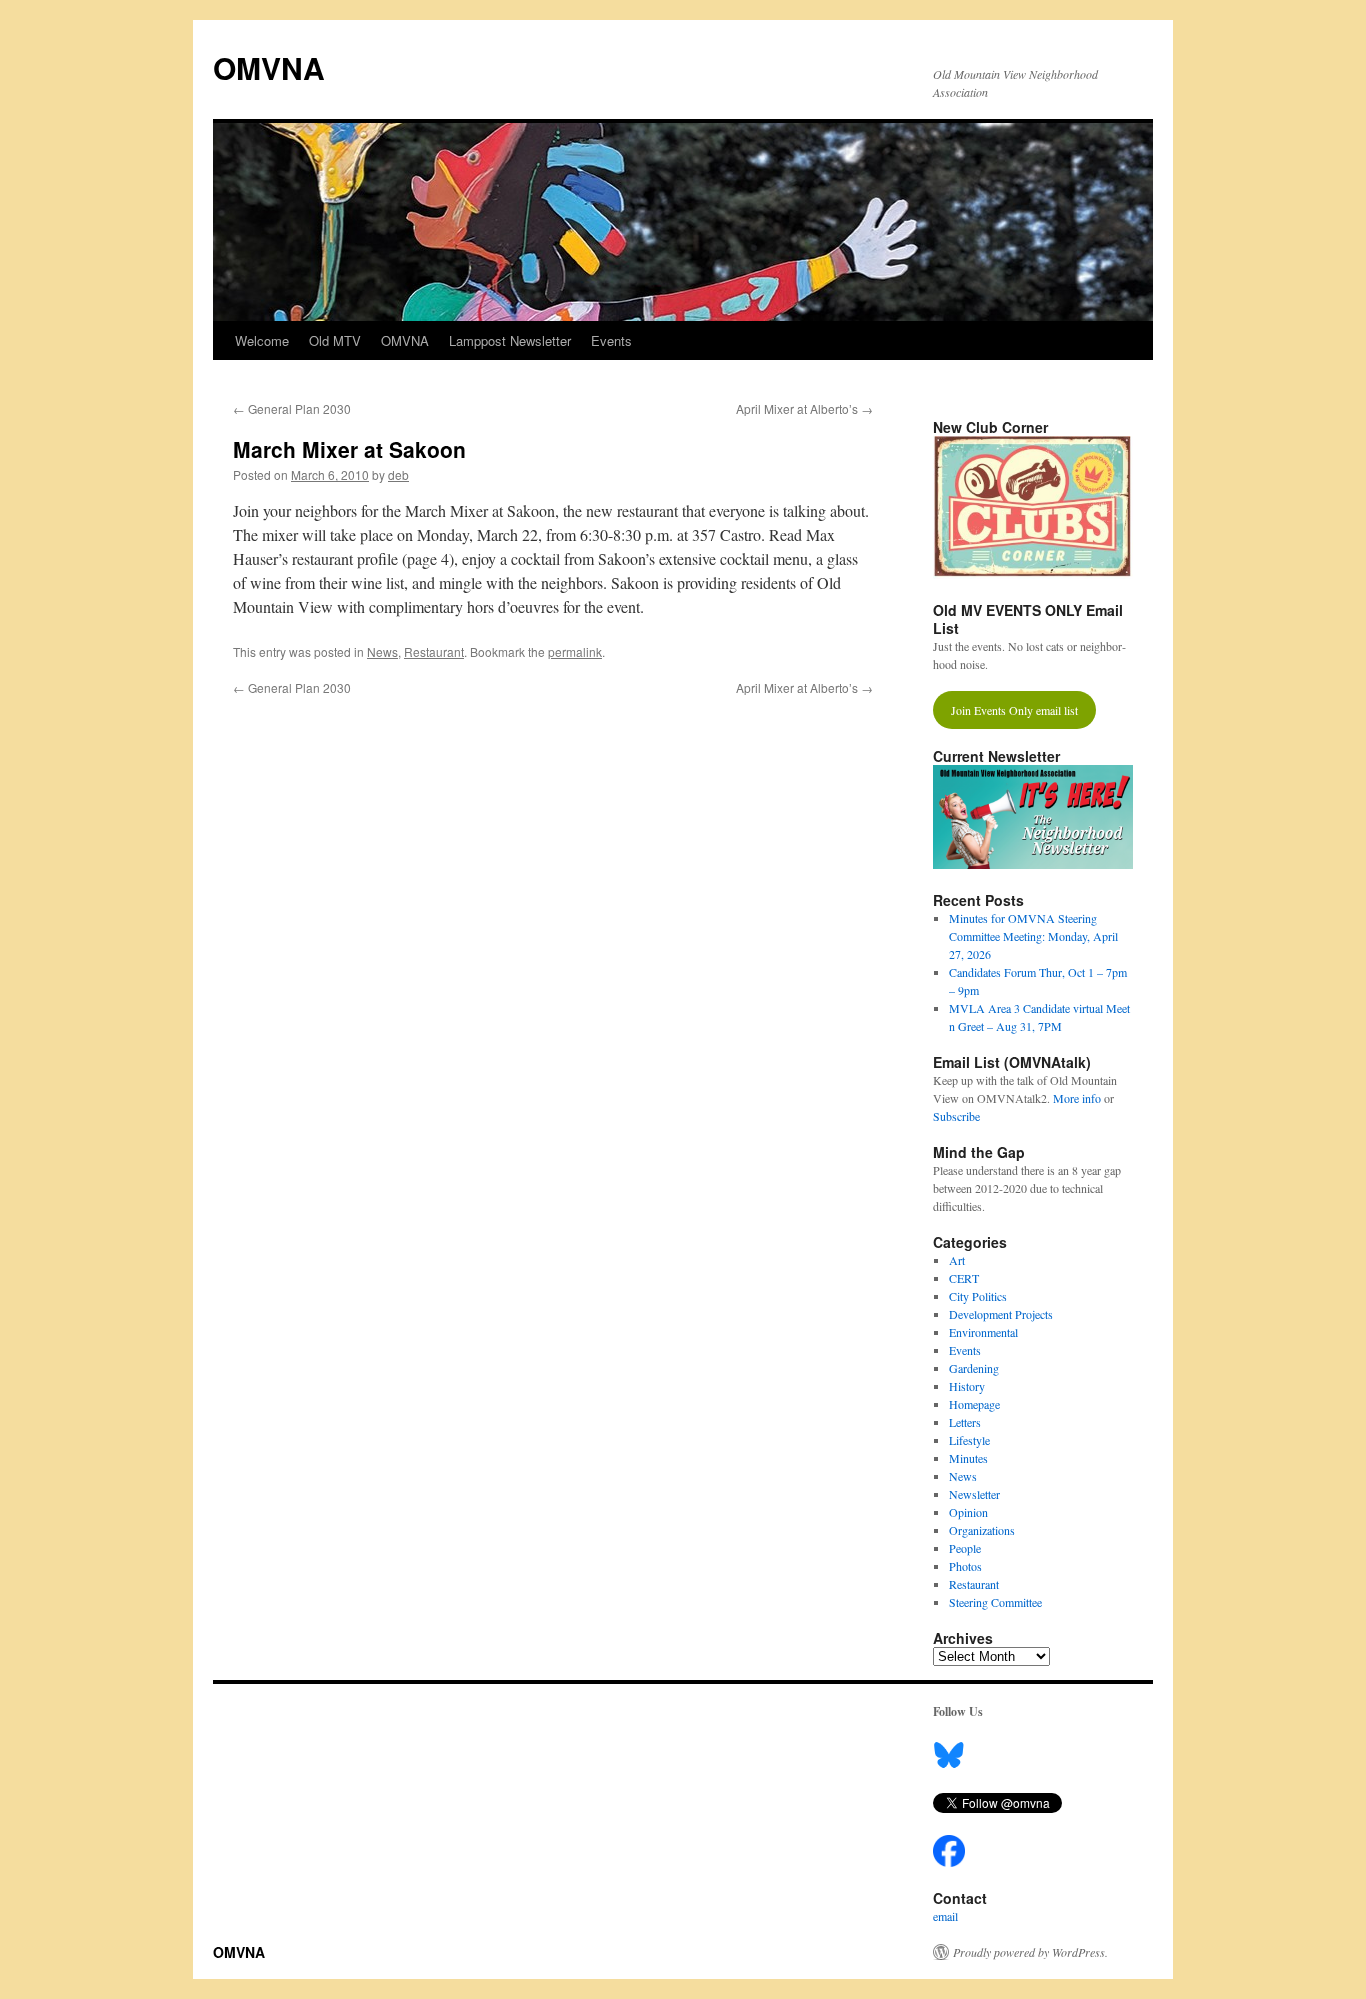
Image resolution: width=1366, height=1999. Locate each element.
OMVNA (269, 67)
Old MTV (335, 340)
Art (957, 1260)
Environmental (983, 1332)
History (967, 1386)
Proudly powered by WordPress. (1030, 1952)
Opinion (968, 1512)
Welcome (262, 340)
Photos (965, 1566)
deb (398, 474)
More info (1077, 1098)
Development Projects (1001, 1314)
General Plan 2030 (292, 408)
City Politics (978, 1296)
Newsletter (974, 1494)
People (965, 1548)
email (945, 1916)
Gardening (974, 1368)
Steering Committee (995, 1602)
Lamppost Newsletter (510, 340)
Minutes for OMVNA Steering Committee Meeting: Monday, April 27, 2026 (1033, 936)
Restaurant (434, 651)
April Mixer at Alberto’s (804, 408)
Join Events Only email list (1014, 710)
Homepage (974, 1404)
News (382, 651)
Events (611, 340)
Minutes (968, 1458)
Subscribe (956, 1116)
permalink (575, 651)
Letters (965, 1422)
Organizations (982, 1530)
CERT (964, 1278)
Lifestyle (969, 1440)
